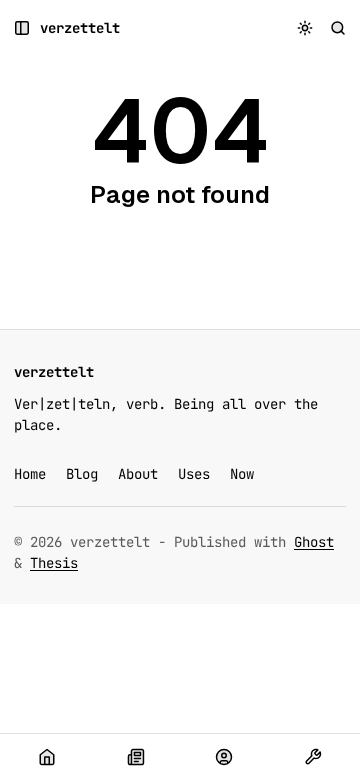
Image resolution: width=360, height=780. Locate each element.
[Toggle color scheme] (305, 28)
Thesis (54, 563)
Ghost (314, 542)
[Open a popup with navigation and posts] (22, 28)
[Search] (338, 28)
